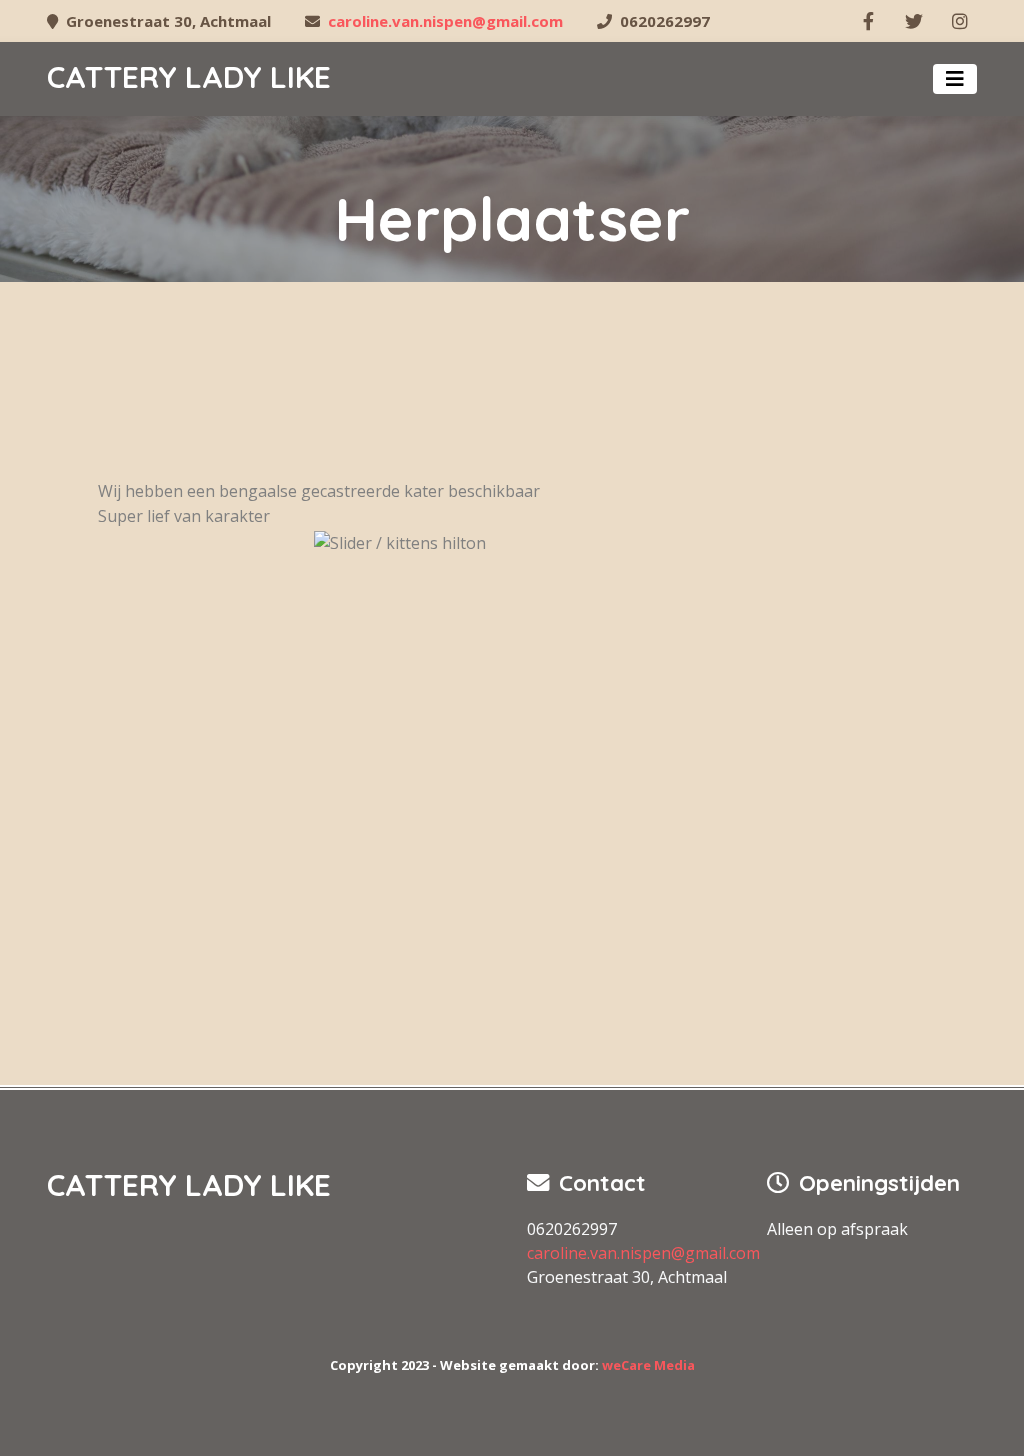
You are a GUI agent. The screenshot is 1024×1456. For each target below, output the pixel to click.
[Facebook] (868, 21)
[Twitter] (914, 21)
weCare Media (648, 1365)
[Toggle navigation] (955, 79)
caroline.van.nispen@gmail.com (445, 21)
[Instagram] (960, 21)
